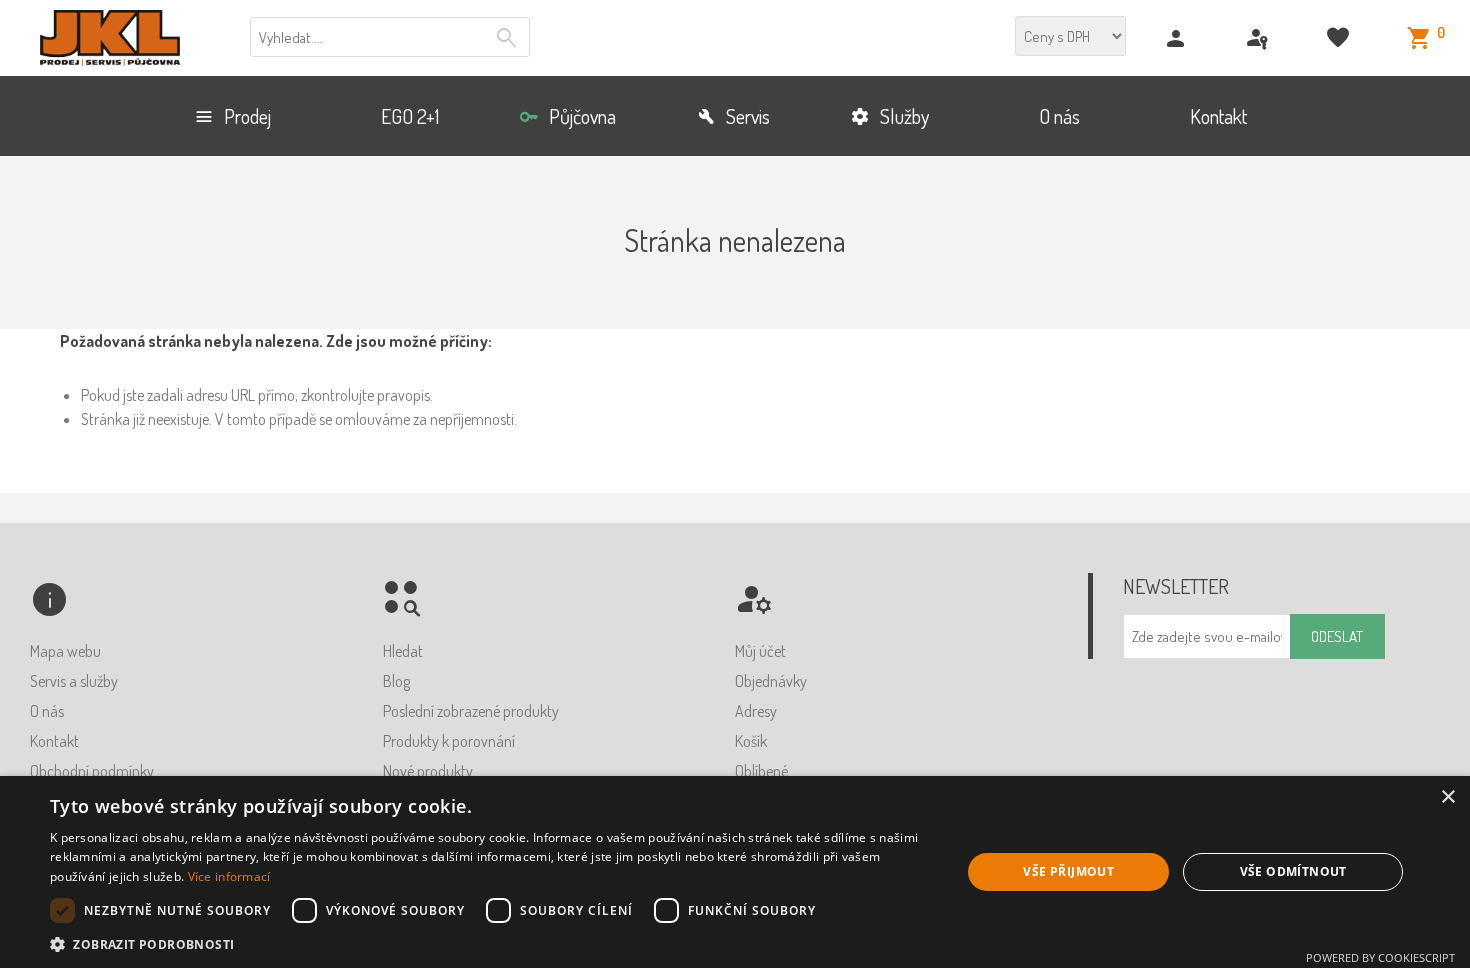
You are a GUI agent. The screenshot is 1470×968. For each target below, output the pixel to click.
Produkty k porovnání (449, 741)
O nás (47, 711)
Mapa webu (65, 651)
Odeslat (1337, 636)
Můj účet (760, 651)
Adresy (756, 711)
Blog (396, 681)
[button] (492, 943)
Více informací (229, 876)
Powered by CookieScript (1380, 957)
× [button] (1447, 797)
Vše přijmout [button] (1068, 871)
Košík (751, 741)
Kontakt (54, 741)
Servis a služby (74, 681)
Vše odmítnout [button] (1293, 871)
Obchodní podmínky (92, 771)
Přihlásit (1259, 38)
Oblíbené (761, 771)
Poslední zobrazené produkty (471, 711)
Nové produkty (428, 771)
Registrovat (1178, 38)
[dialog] (735, 872)
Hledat (509, 38)
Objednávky (771, 681)
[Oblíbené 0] (1340, 38)
